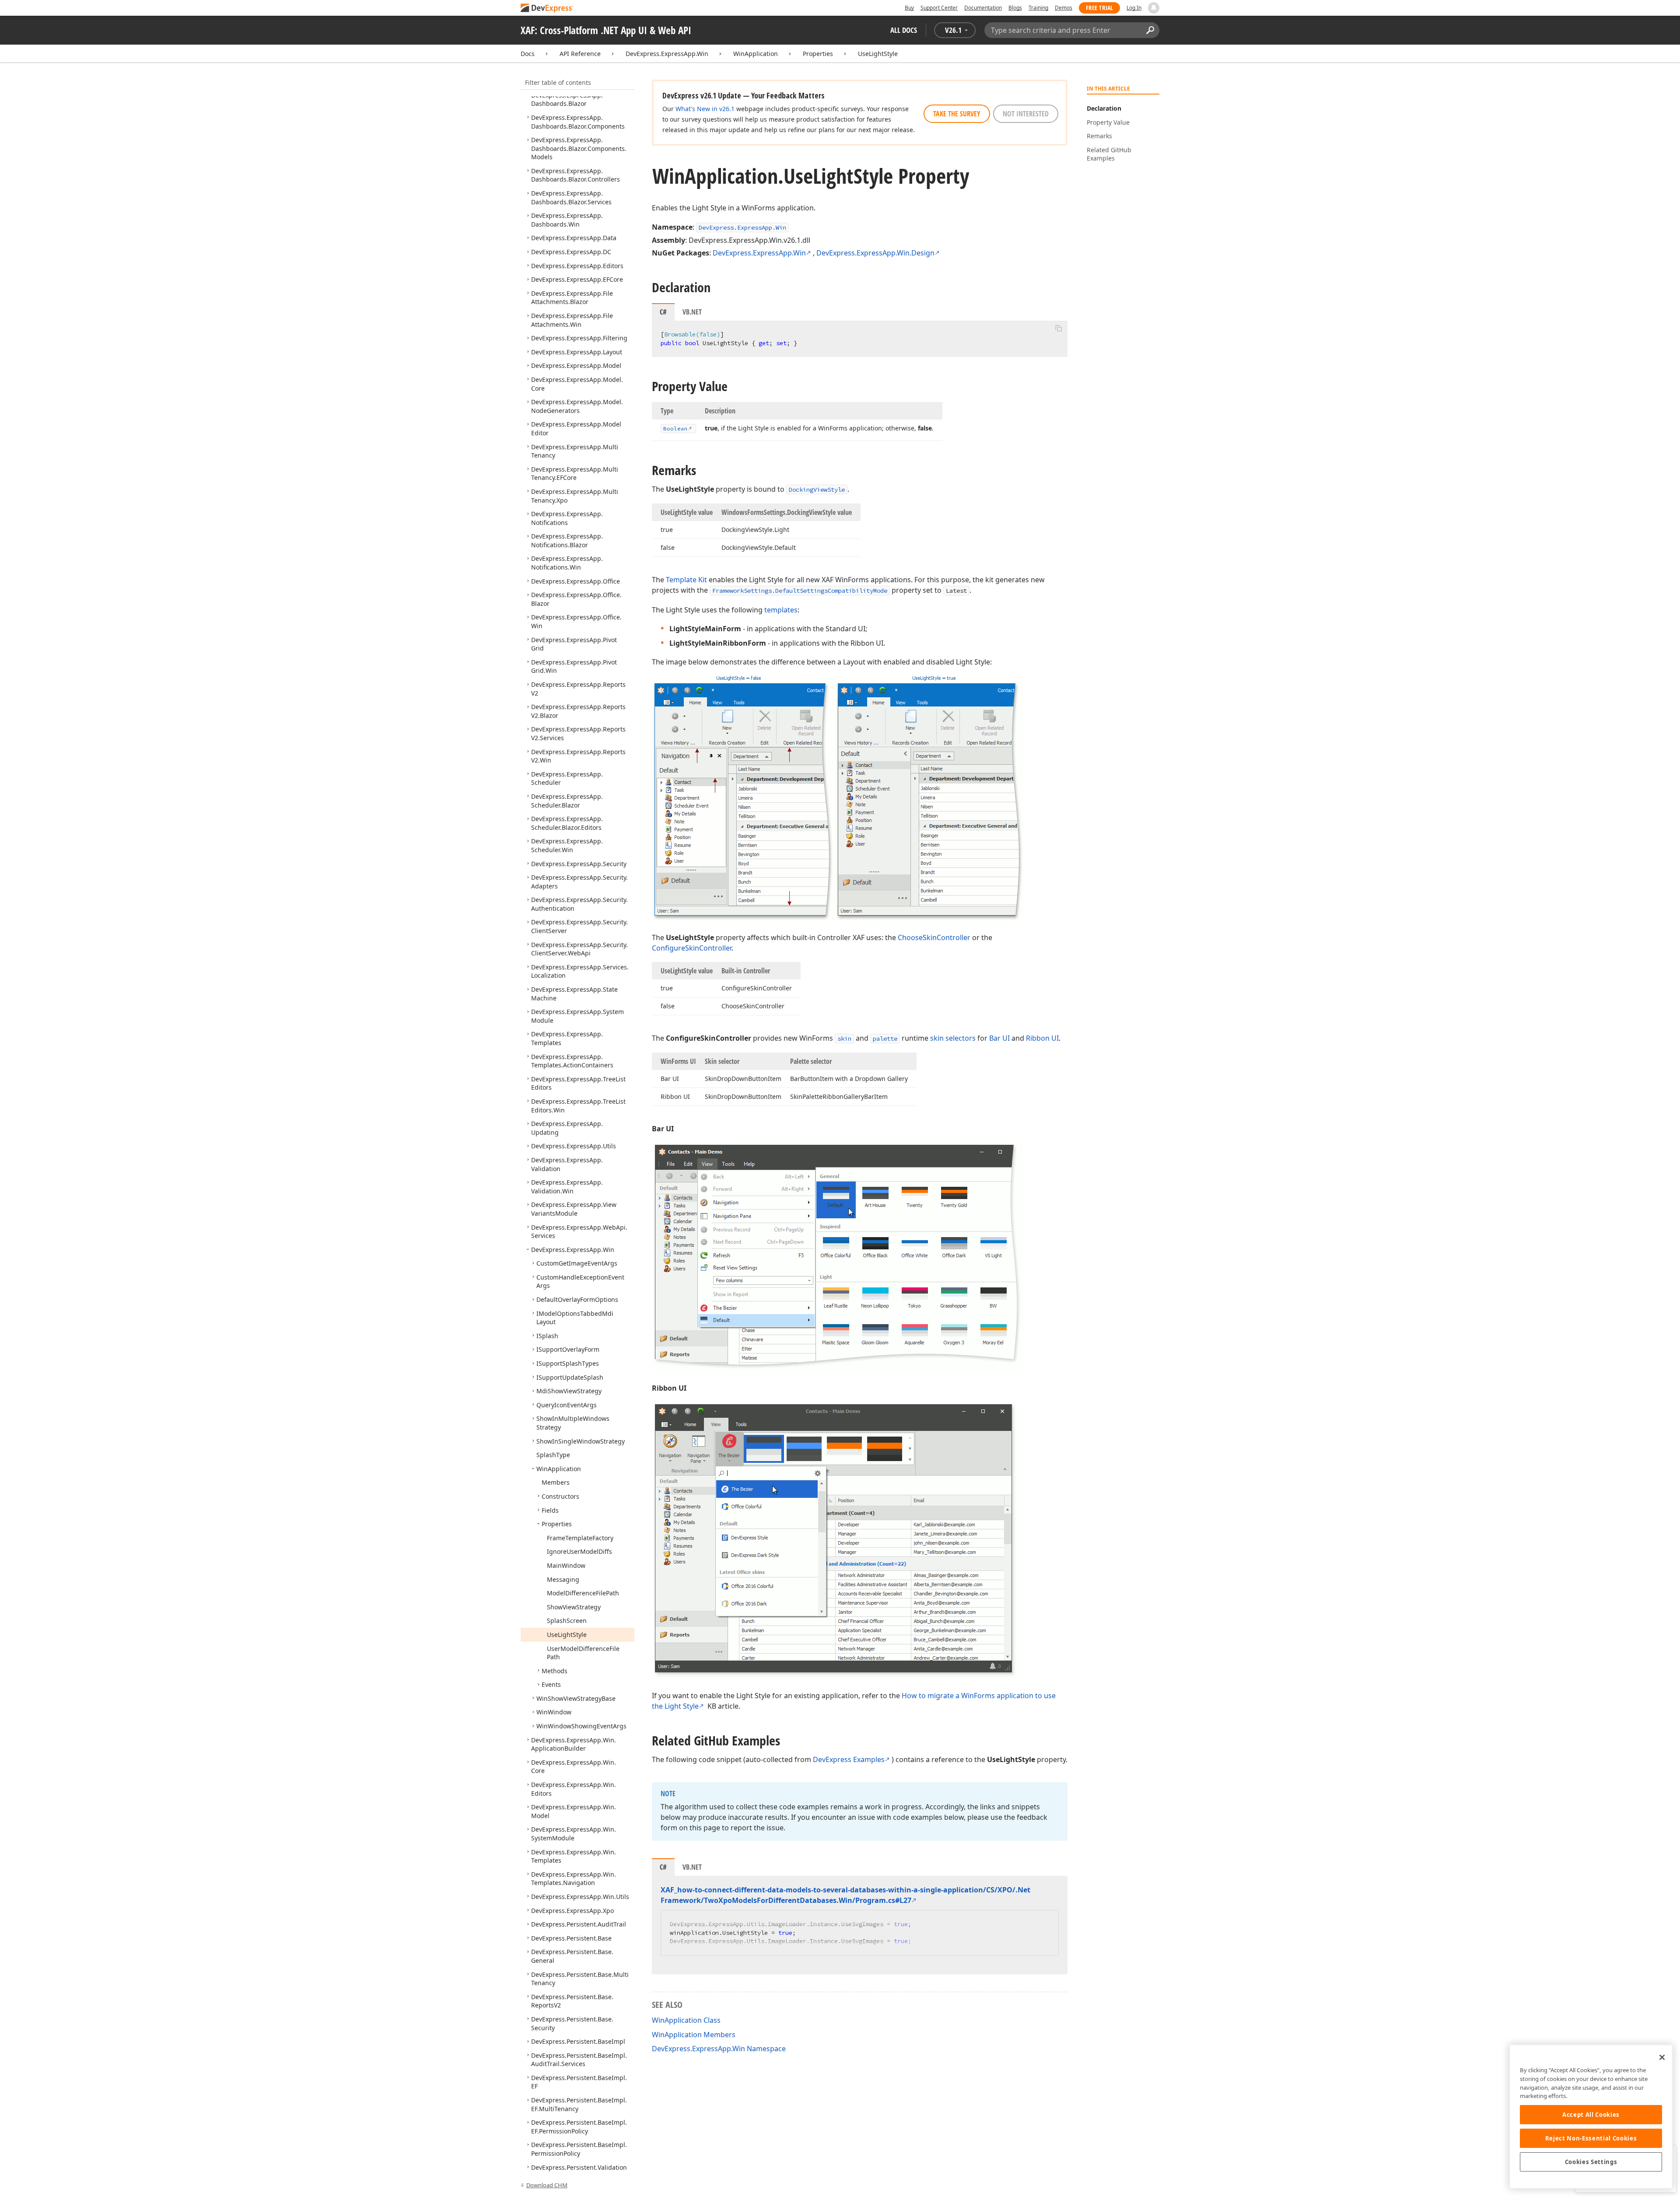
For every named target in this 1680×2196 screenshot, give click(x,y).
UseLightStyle (878, 54)
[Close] (1662, 2057)
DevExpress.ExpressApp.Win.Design (875, 253)
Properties (818, 54)
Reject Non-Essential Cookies (1591, 2138)
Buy (909, 8)
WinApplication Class (686, 2020)
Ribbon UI (1042, 1038)
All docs (904, 30)
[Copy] (1058, 328)
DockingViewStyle (817, 490)
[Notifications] (1154, 8)
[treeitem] (567, 100)
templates (781, 610)
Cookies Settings (1591, 2162)
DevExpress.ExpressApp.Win (667, 54)
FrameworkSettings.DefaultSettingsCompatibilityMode (800, 591)
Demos (1064, 8)
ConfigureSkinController (692, 948)
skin (844, 1039)
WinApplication (756, 54)
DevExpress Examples (849, 1759)
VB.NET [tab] (692, 312)
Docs (528, 54)
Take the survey (957, 114)
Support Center (939, 8)
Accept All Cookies (1591, 2115)
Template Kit (686, 580)
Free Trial (1099, 8)
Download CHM (547, 2185)
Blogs (1015, 8)
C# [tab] (663, 312)
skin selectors (953, 1038)
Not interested (1026, 114)
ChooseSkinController (934, 937)
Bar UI (999, 1038)
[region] (1591, 2117)
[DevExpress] (547, 9)
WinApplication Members (694, 2035)
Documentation (983, 8)
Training (1038, 8)
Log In (1134, 8)
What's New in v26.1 (705, 109)
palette (885, 1039)
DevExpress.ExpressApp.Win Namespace (719, 2049)
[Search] (1150, 30)
